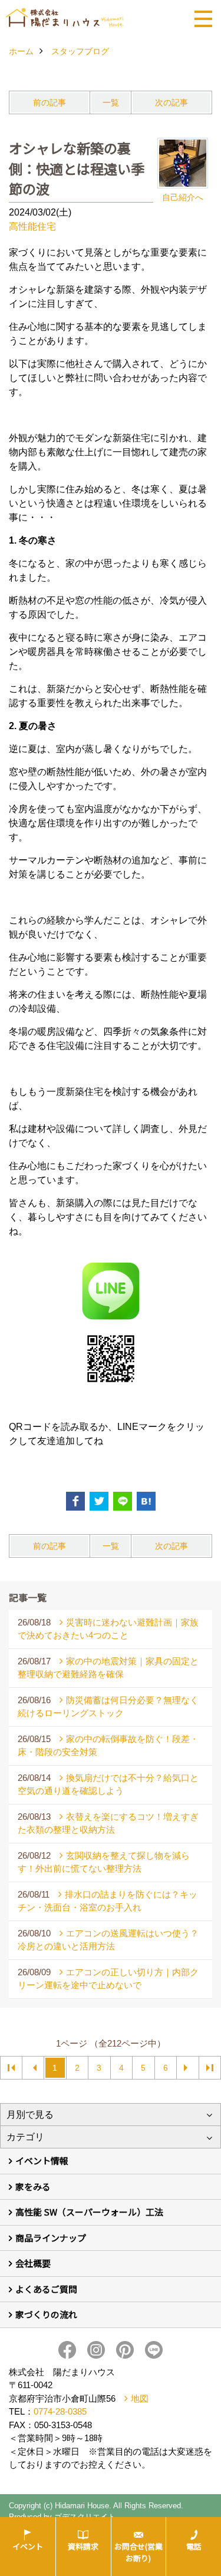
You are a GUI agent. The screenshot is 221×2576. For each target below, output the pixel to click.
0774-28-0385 (60, 2411)
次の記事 (171, 102)
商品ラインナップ (51, 2238)
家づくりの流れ (46, 2314)
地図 (140, 2398)
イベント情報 (42, 2161)
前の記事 (50, 102)
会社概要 (33, 2263)
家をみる (33, 2186)
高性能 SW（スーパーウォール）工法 (89, 2212)
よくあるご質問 (46, 2289)
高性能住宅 (32, 226)
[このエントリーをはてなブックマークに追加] (146, 1501)
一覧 (111, 102)
